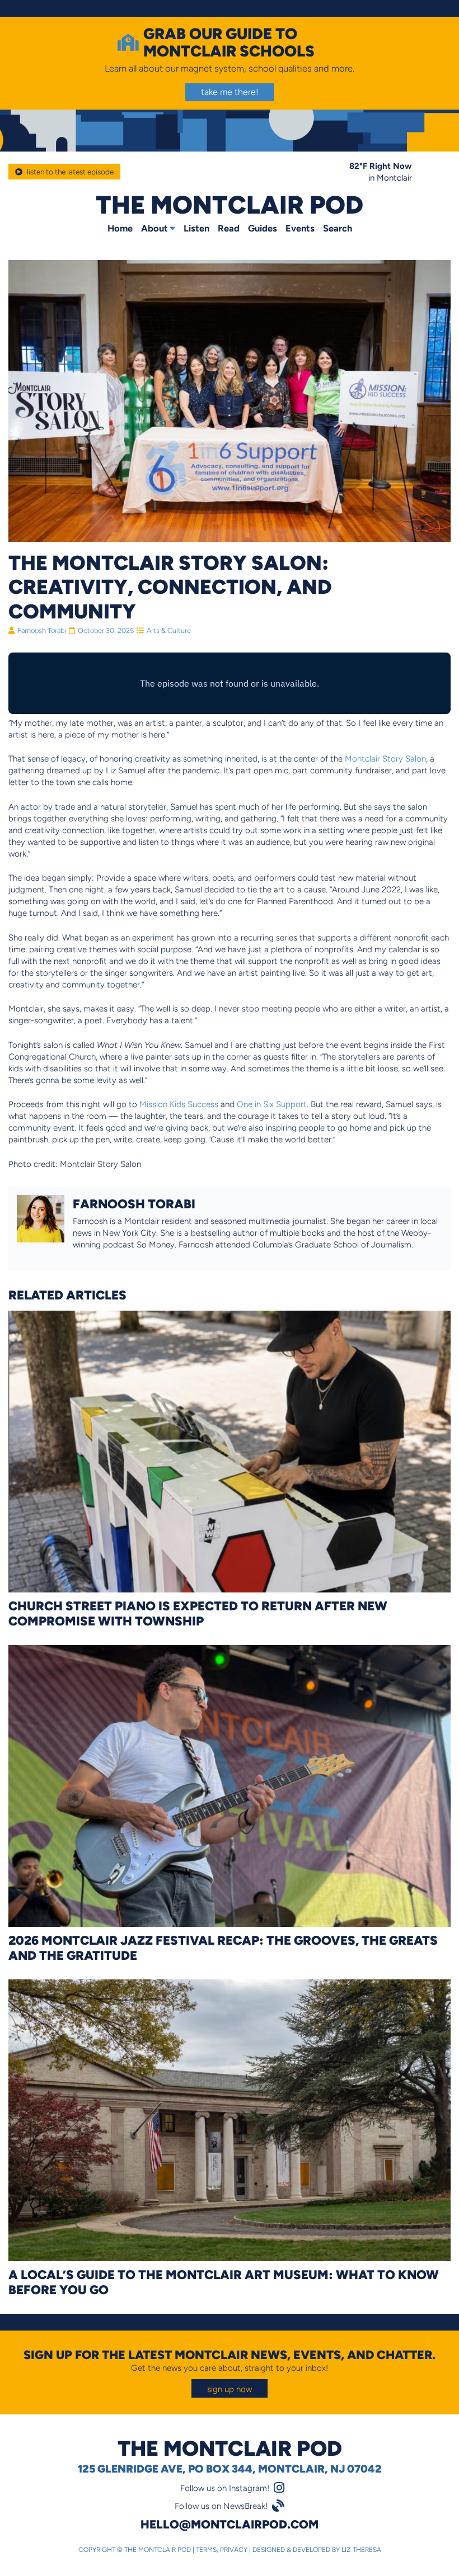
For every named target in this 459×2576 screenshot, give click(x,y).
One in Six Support (272, 1104)
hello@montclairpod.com (230, 2524)
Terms (206, 2550)
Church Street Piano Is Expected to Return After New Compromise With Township (198, 1613)
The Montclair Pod (230, 204)
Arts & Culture (169, 630)
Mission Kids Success (179, 1104)
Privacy (234, 2550)
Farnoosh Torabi (42, 630)
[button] (230, 2388)
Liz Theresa (361, 2550)
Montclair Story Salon (385, 758)
